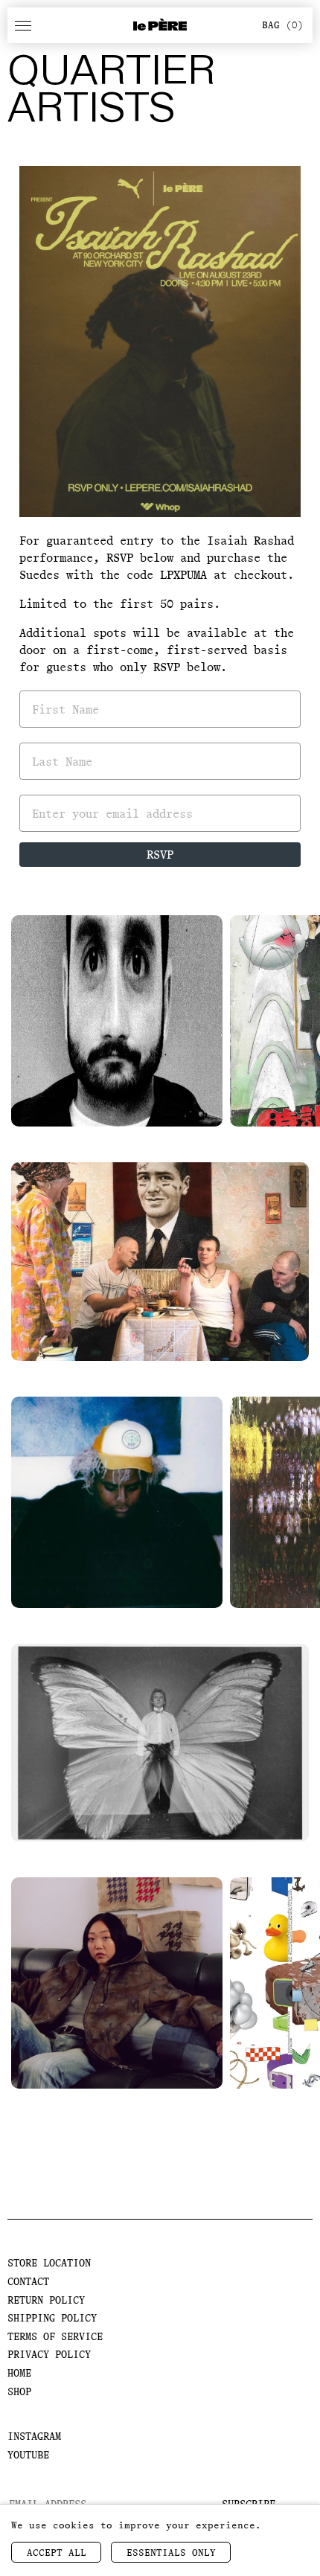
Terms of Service (55, 2336)
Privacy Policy (49, 2354)
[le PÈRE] (160, 25)
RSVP (160, 855)
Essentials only (171, 2553)
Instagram (34, 2436)
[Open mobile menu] (23, 25)
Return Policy (46, 2300)
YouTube (28, 2455)
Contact (28, 2281)
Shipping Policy (52, 2318)
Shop (19, 2391)
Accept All (57, 2553)
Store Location (49, 2263)
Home (19, 2373)
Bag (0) (283, 25)
